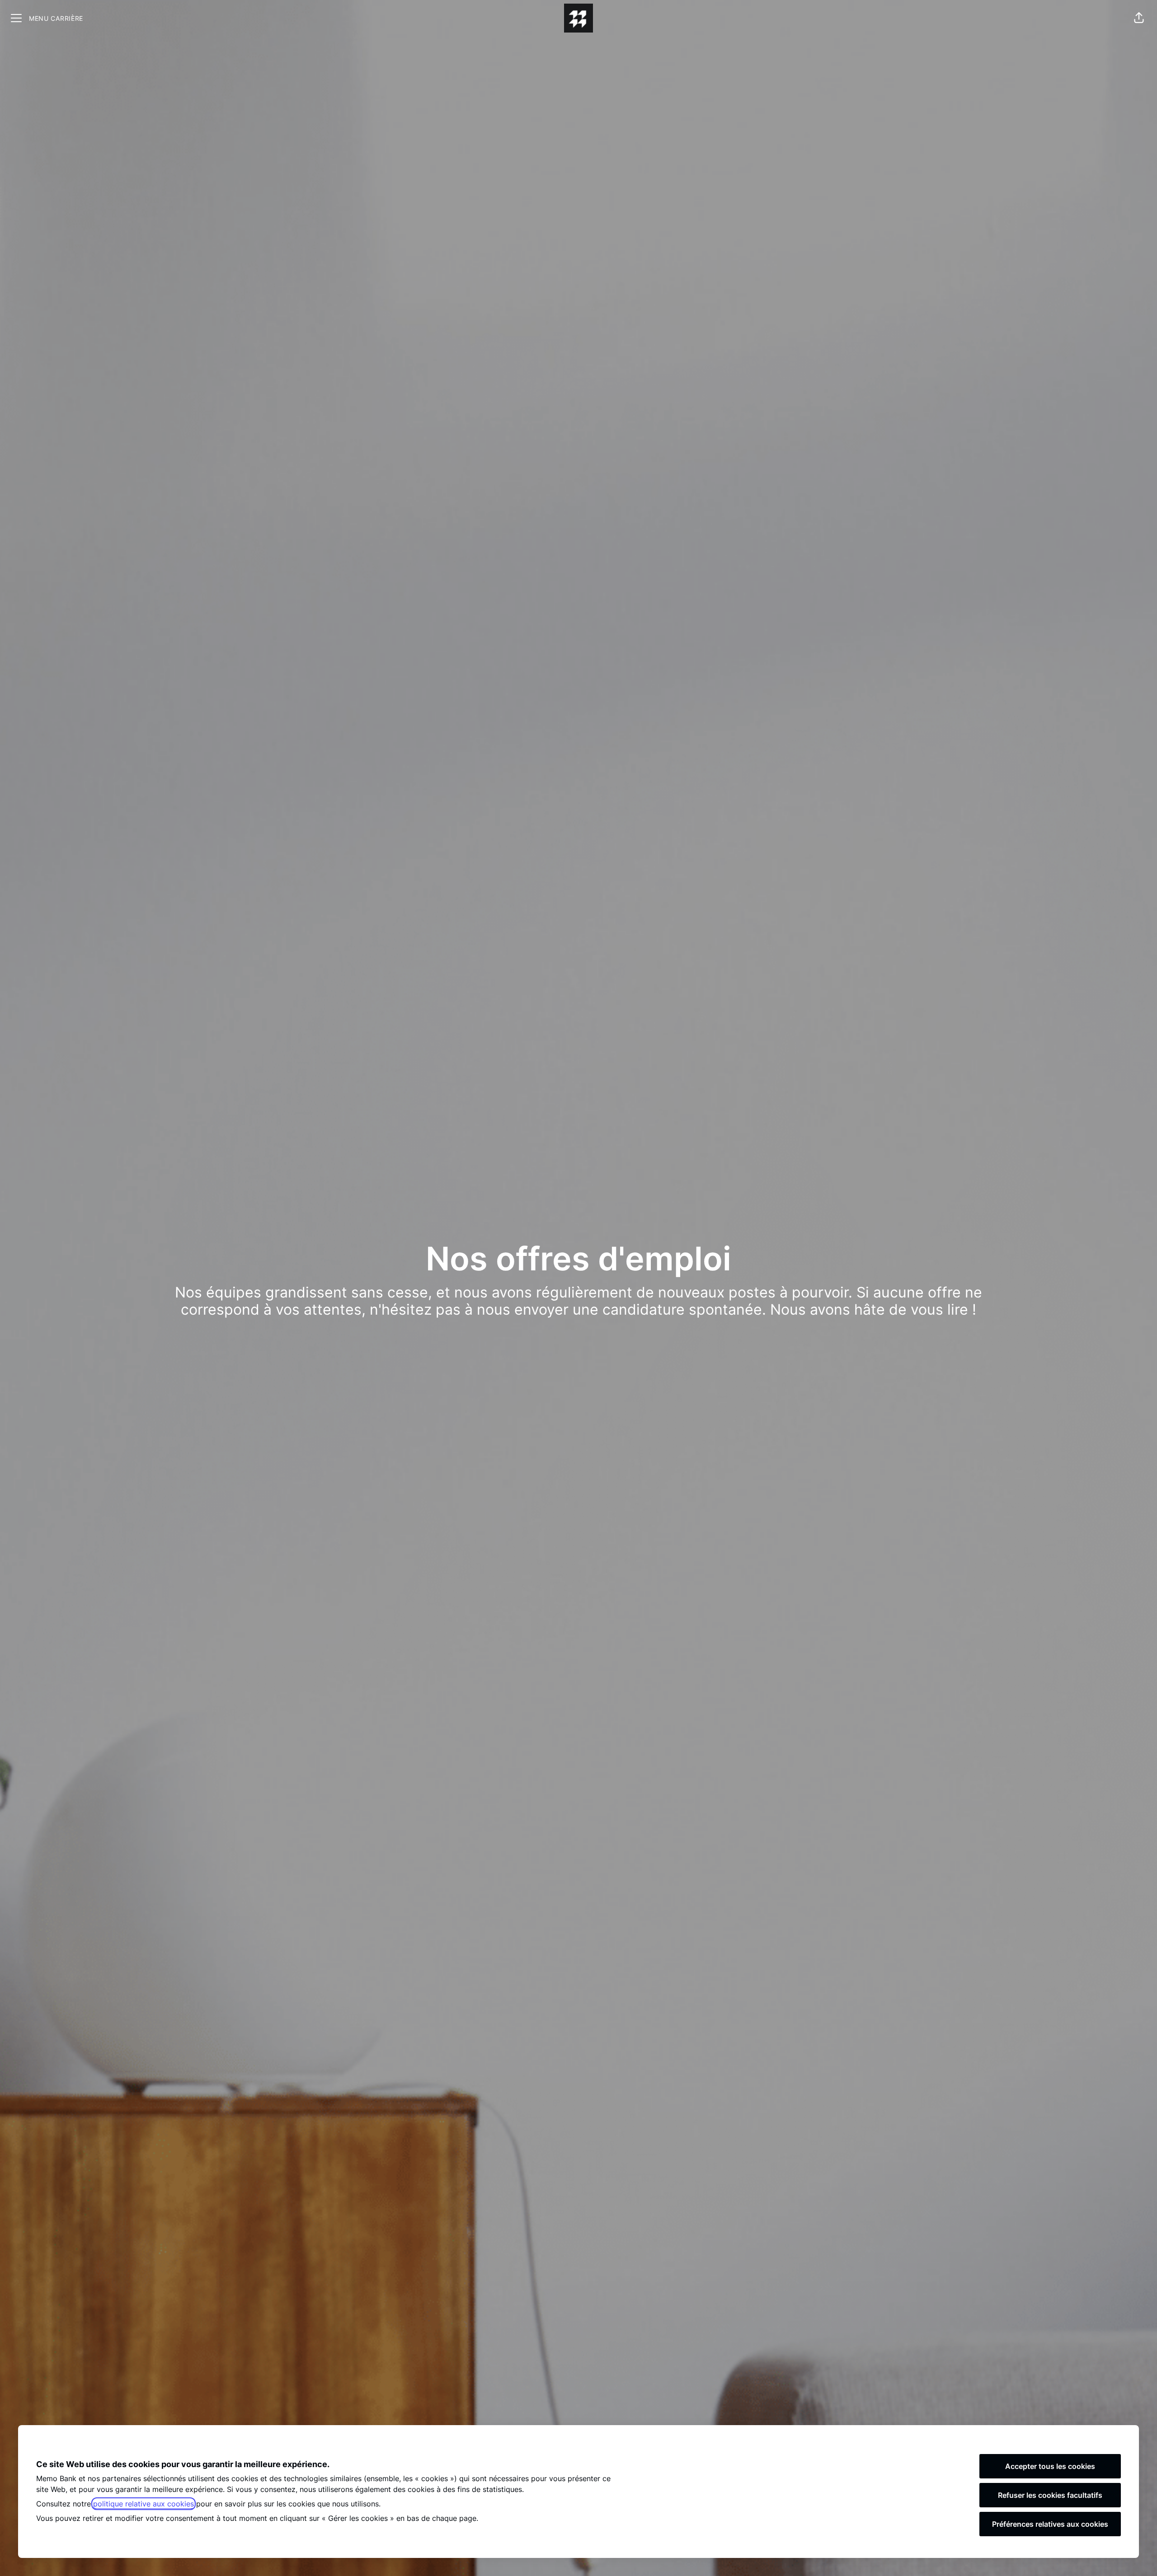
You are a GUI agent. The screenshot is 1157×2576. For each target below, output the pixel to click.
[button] (1139, 18)
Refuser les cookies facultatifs (1050, 2495)
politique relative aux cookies (143, 2504)
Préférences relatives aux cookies (1050, 2524)
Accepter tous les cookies (1050, 2466)
